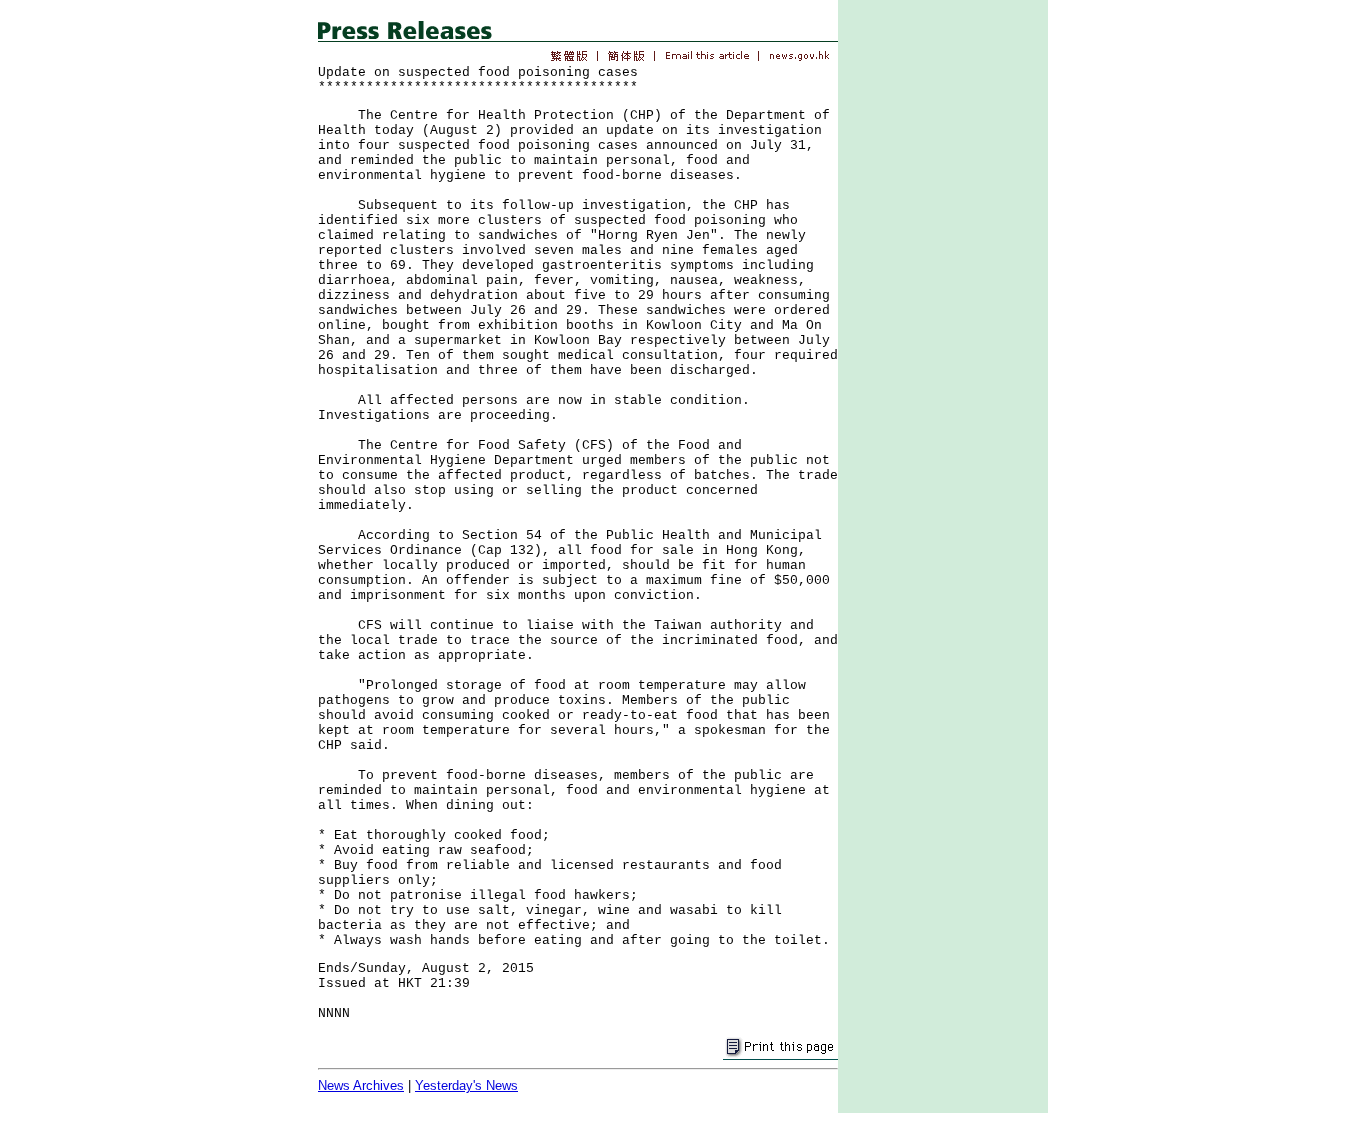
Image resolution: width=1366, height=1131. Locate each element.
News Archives (361, 1085)
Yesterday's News (466, 1085)
